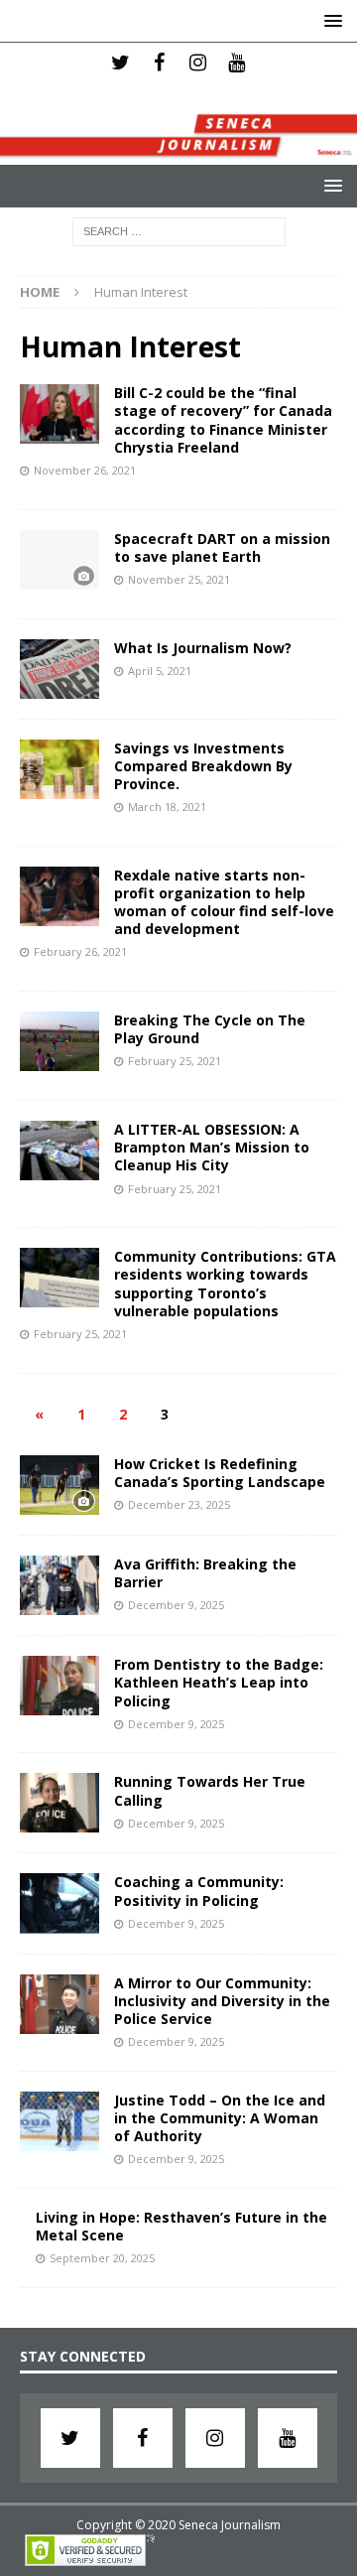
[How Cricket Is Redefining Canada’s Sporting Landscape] (59, 1485)
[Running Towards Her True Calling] (59, 1803)
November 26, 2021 (85, 470)
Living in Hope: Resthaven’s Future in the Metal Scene (181, 2226)
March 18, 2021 (167, 807)
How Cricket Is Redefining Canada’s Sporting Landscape (220, 1473)
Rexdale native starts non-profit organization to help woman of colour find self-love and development (224, 902)
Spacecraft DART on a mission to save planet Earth (222, 547)
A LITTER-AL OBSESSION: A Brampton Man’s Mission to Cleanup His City (212, 1147)
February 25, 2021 (175, 1061)
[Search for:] (179, 230)
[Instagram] (198, 63)
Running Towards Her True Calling (210, 1790)
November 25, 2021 (179, 579)
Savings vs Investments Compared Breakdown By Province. (203, 766)
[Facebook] (159, 63)
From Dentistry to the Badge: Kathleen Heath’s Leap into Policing (219, 1682)
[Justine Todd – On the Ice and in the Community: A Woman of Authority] (59, 2121)
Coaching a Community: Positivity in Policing (199, 1891)
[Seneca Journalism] (178, 153)
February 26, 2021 (80, 951)
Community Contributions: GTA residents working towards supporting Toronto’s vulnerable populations (225, 1284)
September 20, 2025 (102, 2258)
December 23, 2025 (179, 1504)
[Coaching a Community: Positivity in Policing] (59, 1903)
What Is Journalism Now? (203, 648)
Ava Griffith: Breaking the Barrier (205, 1573)
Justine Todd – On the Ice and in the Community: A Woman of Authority (220, 2118)
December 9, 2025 (176, 1605)
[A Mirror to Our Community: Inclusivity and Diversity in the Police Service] (59, 2004)
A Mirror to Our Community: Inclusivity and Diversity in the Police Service (222, 2001)
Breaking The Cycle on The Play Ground (210, 1029)
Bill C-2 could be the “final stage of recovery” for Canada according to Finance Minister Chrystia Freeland (223, 420)
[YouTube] (237, 63)
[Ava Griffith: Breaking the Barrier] (59, 1585)
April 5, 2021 (160, 671)
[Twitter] (120, 63)
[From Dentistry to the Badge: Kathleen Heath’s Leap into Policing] (59, 1686)
